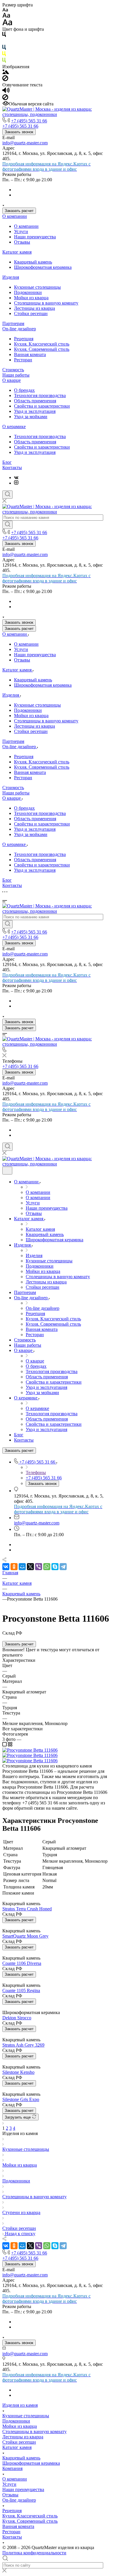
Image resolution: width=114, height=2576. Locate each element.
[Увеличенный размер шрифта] (7, 24)
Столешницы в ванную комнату (46, 303)
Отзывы (22, 242)
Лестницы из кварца (34, 308)
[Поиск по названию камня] (7, 525)
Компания (12, 2468)
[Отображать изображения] (6, 72)
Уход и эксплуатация (35, 411)
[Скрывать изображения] (5, 80)
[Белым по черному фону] (4, 42)
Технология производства (40, 395)
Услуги (21, 231)
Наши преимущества (35, 237)
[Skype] (55, 1567)
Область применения (35, 401)
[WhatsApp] (47, 1567)
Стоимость (13, 370)
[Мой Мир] (22, 1567)
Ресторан (23, 360)
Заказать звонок (19, 132)
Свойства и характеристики (42, 406)
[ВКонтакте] (16, 477)
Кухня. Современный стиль (42, 349)
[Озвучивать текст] (6, 92)
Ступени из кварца (21, 2212)
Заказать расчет (19, 211)
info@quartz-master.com (25, 143)
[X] (30, 1567)
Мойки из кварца (31, 298)
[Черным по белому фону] (4, 36)
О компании (15, 216)
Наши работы (16, 375)
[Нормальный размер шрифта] (6, 16)
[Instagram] (16, 483)
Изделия (11, 277)
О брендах (24, 390)
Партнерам (13, 323)
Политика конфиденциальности (34, 2553)
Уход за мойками (31, 417)
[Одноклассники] (14, 1567)
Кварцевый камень (33, 262)
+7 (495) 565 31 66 (29, 121)
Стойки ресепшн (31, 313)
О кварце (12, 380)
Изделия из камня (20, 2405)
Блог (7, 462)
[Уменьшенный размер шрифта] (5, 10)
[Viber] (39, 1567)
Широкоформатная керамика (43, 267)
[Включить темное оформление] (7, 1171)
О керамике (14, 427)
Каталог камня (17, 252)
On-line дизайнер (19, 329)
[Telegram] (63, 1567)
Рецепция (24, 339)
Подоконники (28, 292)
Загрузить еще (18, 2117)
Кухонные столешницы (37, 287)
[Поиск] (7, 495)
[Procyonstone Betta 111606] (30, 1750)
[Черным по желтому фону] (4, 55)
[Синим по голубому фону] (4, 48)
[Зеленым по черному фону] (4, 61)
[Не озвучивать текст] (5, 99)
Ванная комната (30, 354)
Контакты (12, 467)
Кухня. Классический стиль (42, 344)
